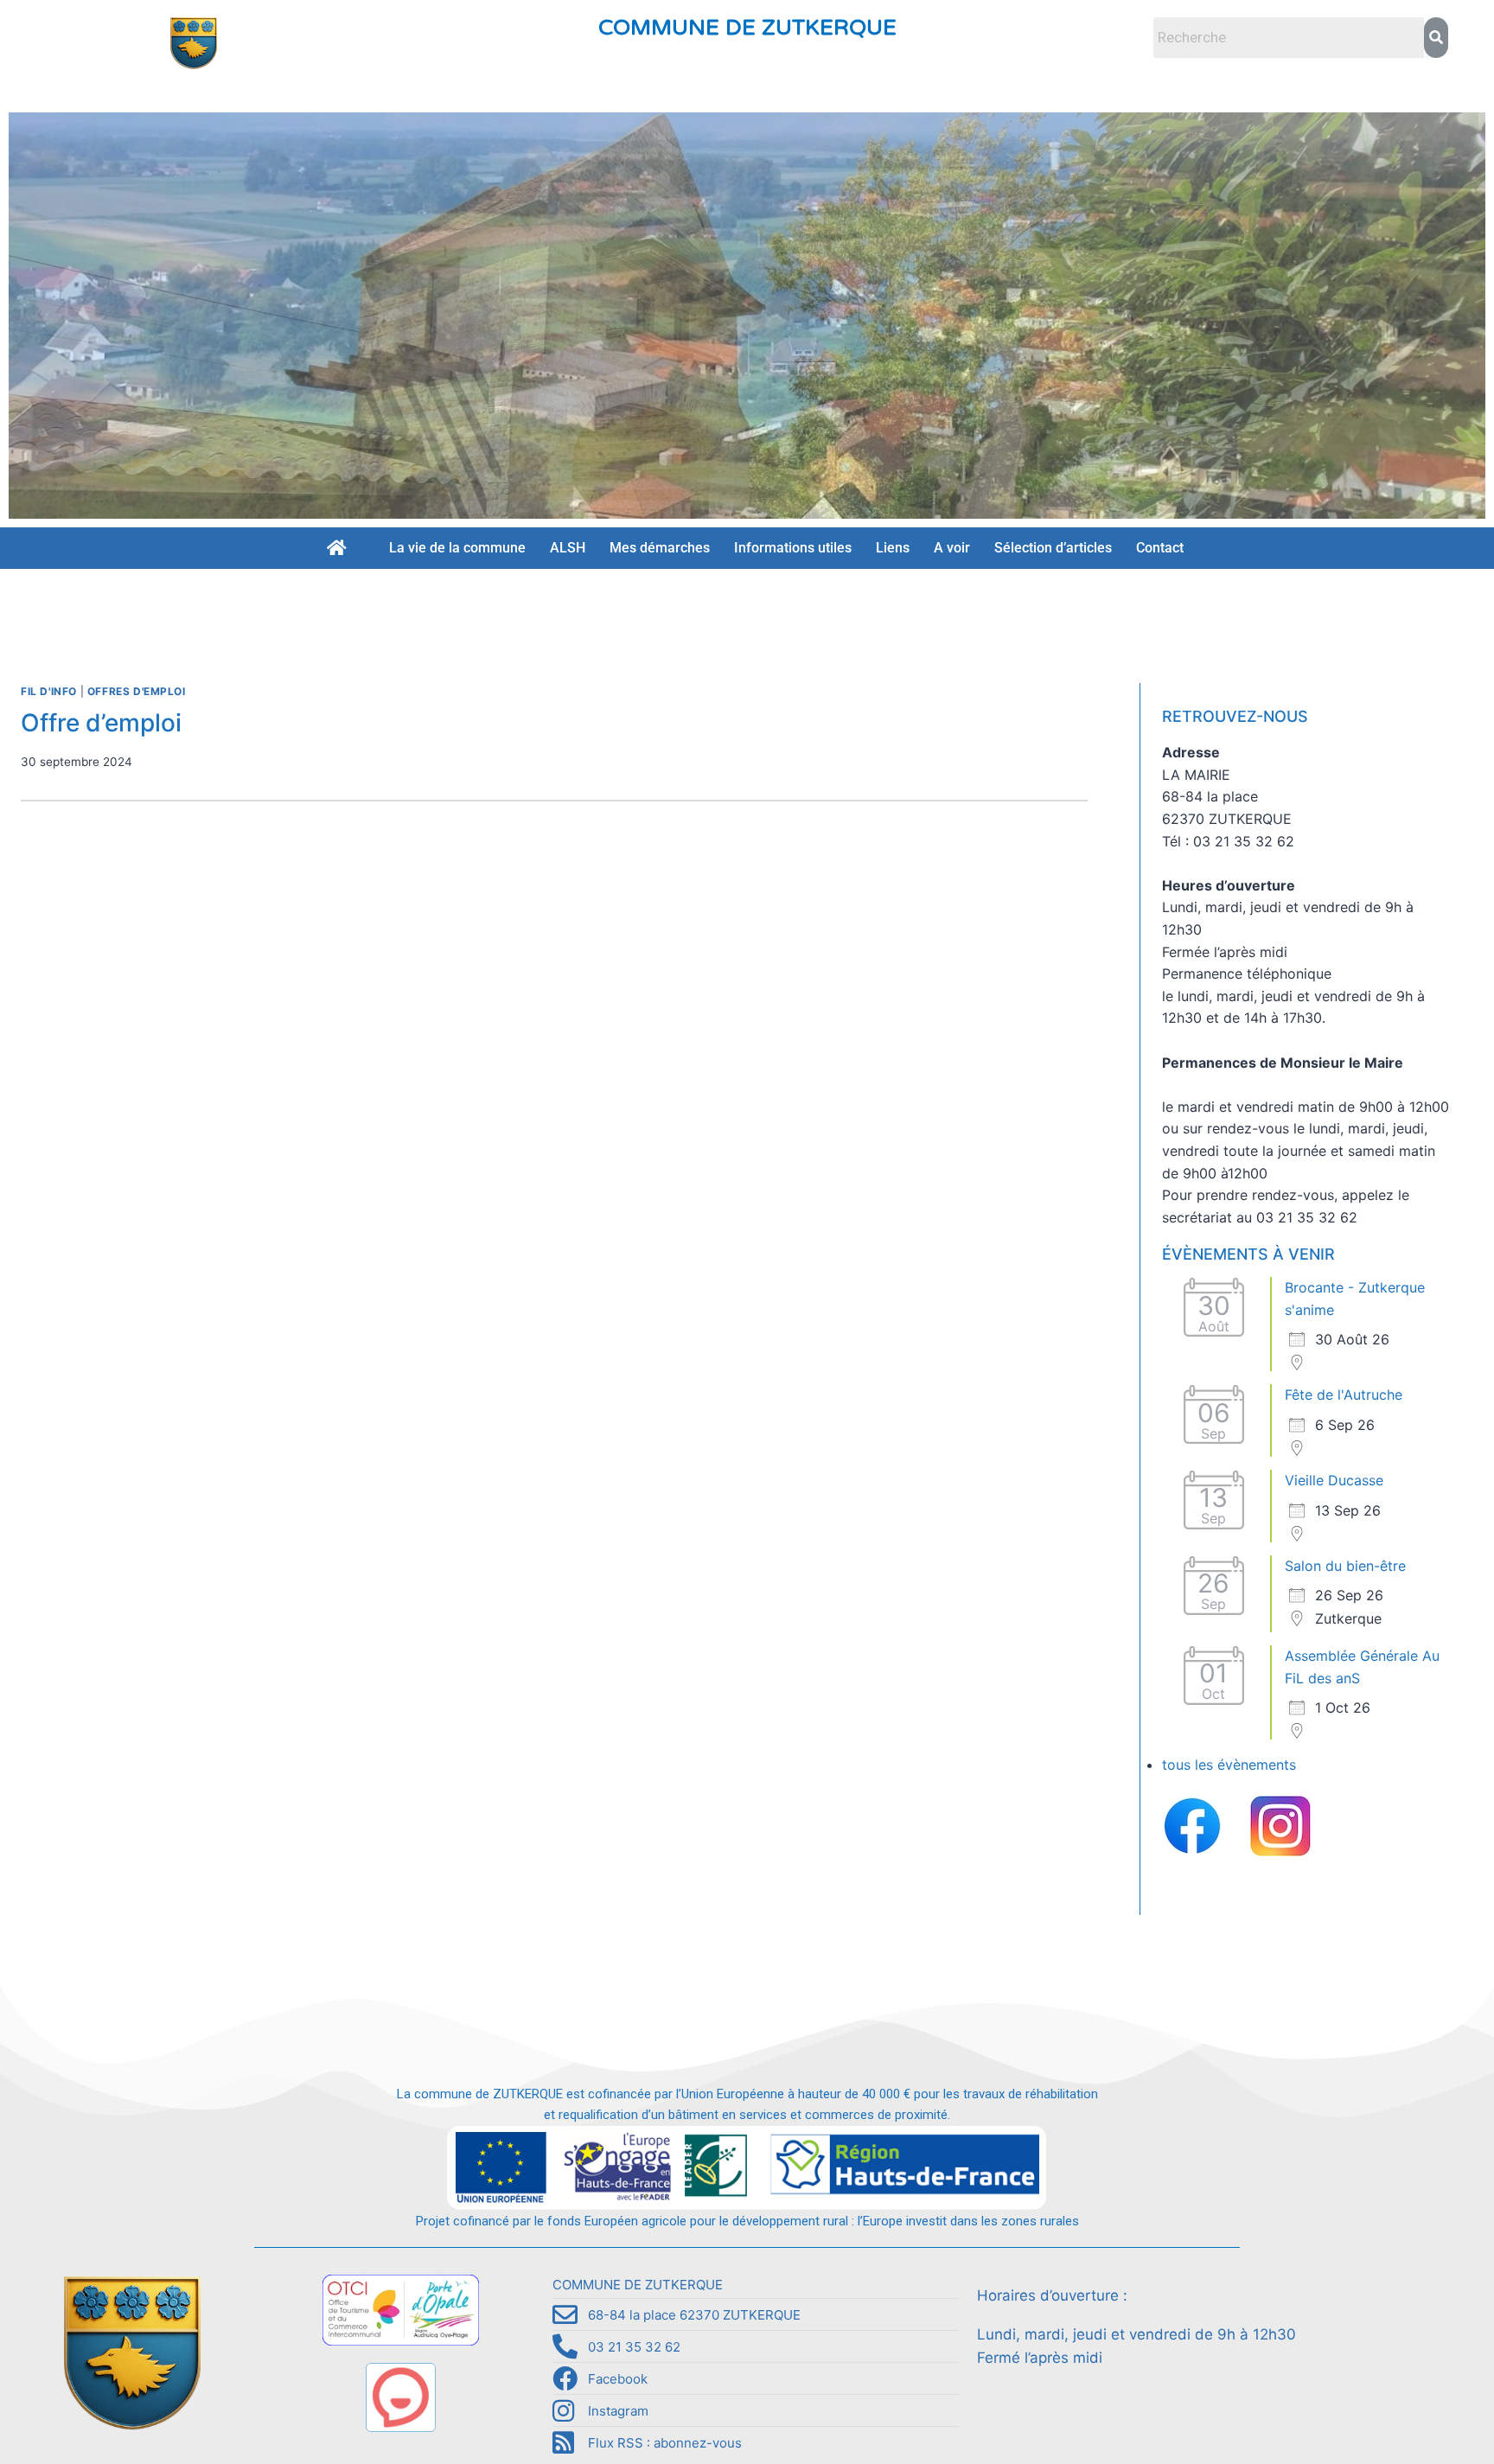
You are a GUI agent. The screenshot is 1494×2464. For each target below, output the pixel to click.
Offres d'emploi (137, 691)
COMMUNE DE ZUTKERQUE (747, 28)
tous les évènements (1229, 1765)
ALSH (568, 548)
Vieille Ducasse (1334, 1480)
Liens (893, 548)
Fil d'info (49, 691)
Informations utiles (793, 548)
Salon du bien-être (1345, 1566)
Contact (1160, 548)
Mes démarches (660, 548)
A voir (952, 548)
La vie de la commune (457, 548)
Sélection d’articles (1053, 548)
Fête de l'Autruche (1344, 1395)
